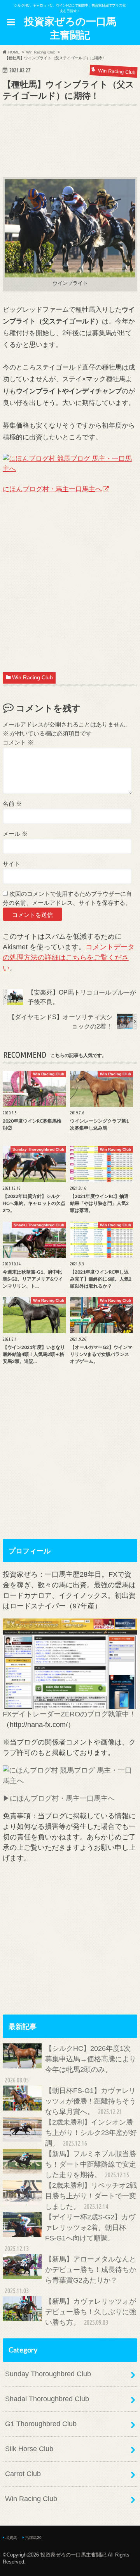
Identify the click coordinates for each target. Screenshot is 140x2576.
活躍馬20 (33, 2538)
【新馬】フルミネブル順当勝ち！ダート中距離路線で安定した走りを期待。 (91, 2164)
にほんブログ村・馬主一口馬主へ (52, 489)
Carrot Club (23, 2474)
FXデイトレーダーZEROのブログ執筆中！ (69, 1714)
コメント (18, 742)
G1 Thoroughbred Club (41, 2424)
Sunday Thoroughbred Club (48, 2374)
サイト (11, 864)
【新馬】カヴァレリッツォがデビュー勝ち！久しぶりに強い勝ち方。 (91, 2312)
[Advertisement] (71, 153)
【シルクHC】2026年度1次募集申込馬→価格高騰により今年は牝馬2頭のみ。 (70, 2064)
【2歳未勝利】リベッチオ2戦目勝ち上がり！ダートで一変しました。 (91, 2196)
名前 (12, 804)
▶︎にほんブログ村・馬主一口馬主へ (59, 1798)
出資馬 (11, 2538)
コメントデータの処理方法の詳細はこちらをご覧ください (69, 958)
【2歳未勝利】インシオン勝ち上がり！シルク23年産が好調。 (91, 2133)
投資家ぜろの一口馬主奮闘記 (70, 28)
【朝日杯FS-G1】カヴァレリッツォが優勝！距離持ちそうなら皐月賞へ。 (91, 2101)
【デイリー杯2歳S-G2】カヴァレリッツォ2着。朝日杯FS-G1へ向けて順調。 (70, 2233)
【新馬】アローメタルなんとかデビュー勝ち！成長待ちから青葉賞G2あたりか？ (70, 2275)
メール (15, 834)
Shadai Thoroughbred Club (47, 2399)
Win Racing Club (32, 678)
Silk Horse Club (29, 2449)
